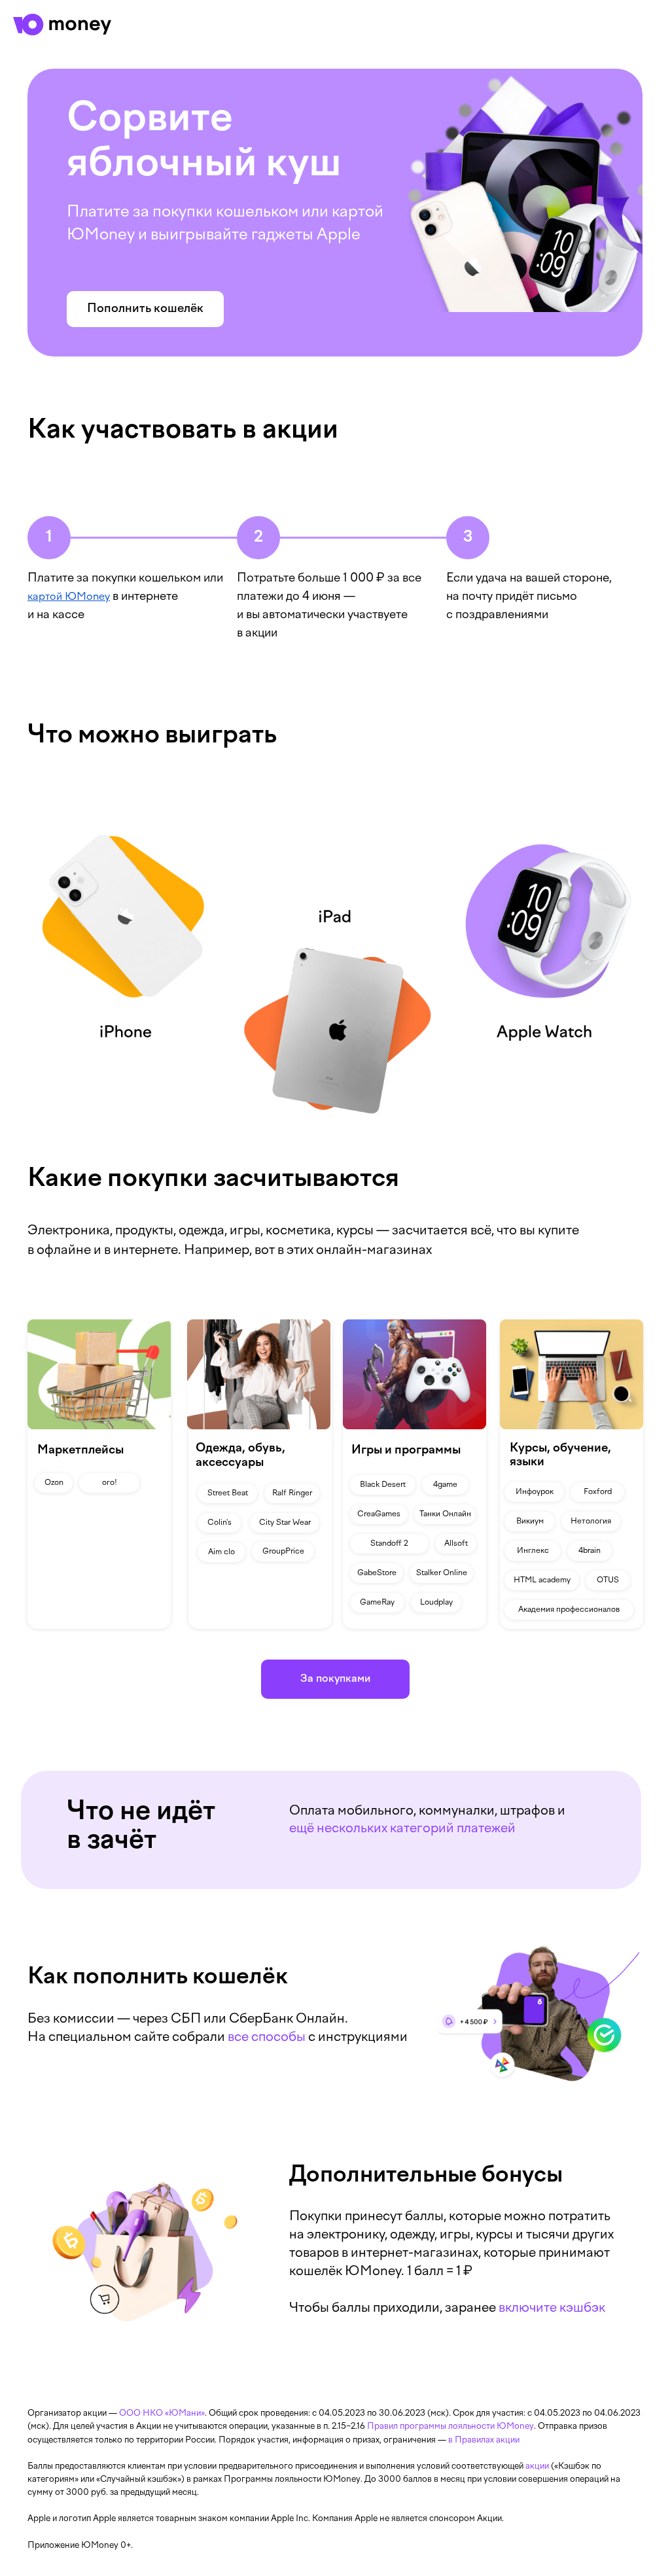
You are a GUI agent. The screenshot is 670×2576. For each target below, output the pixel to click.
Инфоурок (535, 1492)
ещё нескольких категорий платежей (402, 1829)
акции (537, 2467)
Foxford (598, 1492)
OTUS (608, 1580)
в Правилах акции (484, 2441)
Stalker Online (442, 1573)
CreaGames (379, 1514)
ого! (110, 1483)
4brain (590, 1551)
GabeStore (377, 1573)
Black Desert (383, 1485)
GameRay (377, 1603)
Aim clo (221, 1552)
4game (445, 1485)
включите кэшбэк (552, 2308)
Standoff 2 (389, 1544)
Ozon (54, 1483)
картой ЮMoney (69, 597)
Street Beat (228, 1493)
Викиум (530, 1522)
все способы (267, 2038)
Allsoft (456, 1544)
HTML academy (542, 1580)
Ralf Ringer (292, 1493)
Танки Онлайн (445, 1514)
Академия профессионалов (569, 1610)
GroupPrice (283, 1552)
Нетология (591, 1522)
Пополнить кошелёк (145, 309)
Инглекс (533, 1551)
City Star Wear (285, 1523)
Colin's (220, 1523)
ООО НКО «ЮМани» (162, 2414)
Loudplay (436, 1603)
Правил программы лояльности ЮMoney (450, 2427)
